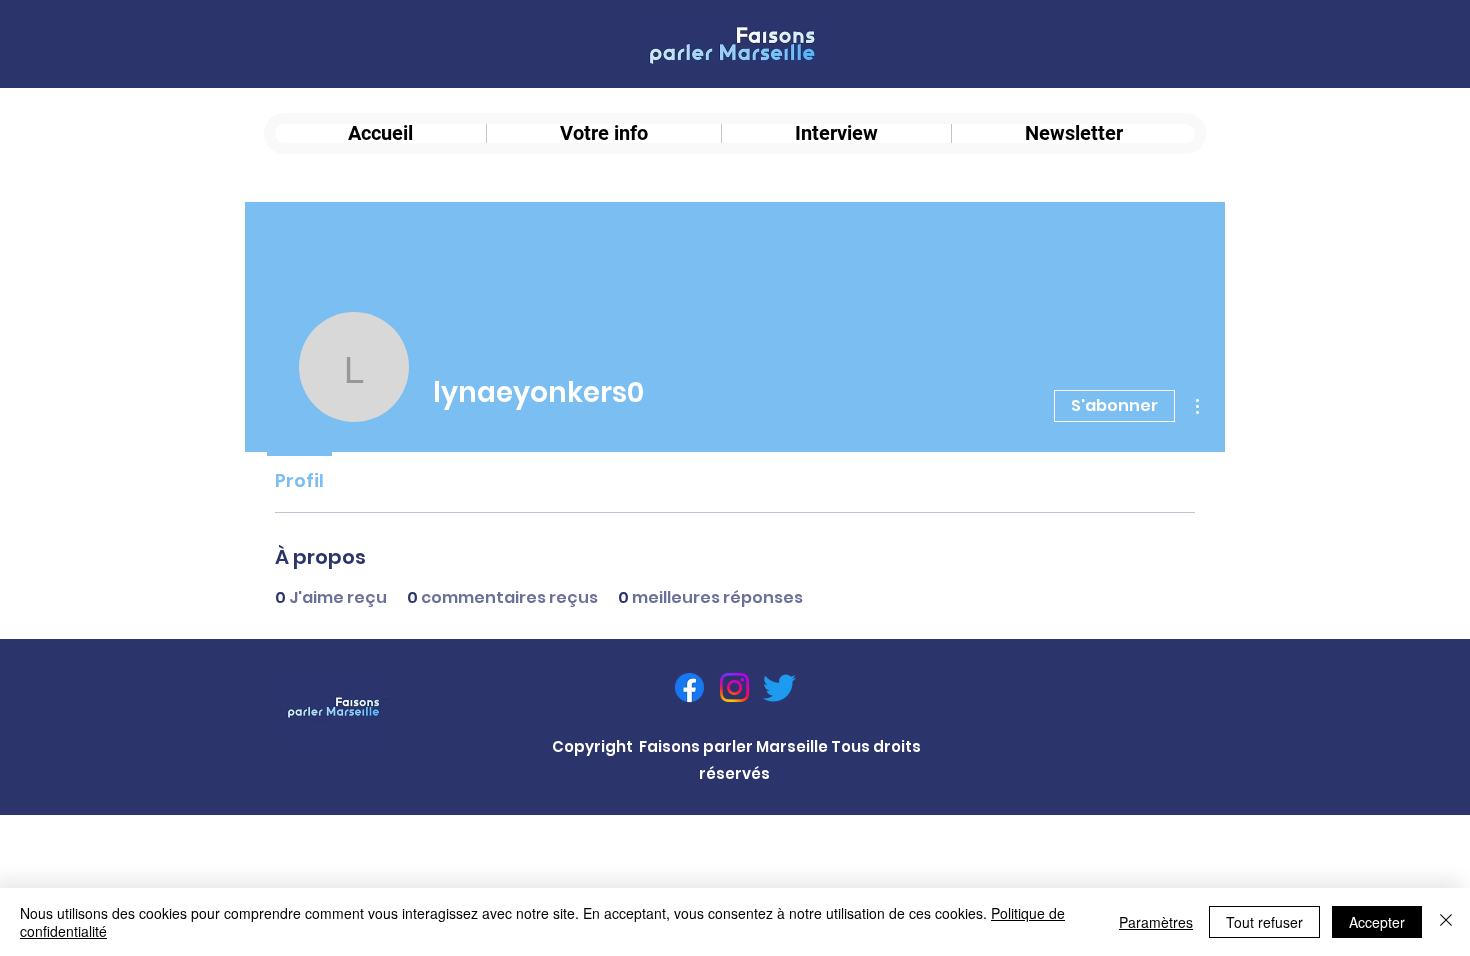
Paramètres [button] (1156, 922)
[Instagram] (734, 687)
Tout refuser (1264, 922)
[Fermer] (1446, 922)
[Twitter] (779, 687)
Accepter (1377, 922)
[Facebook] (689, 687)
